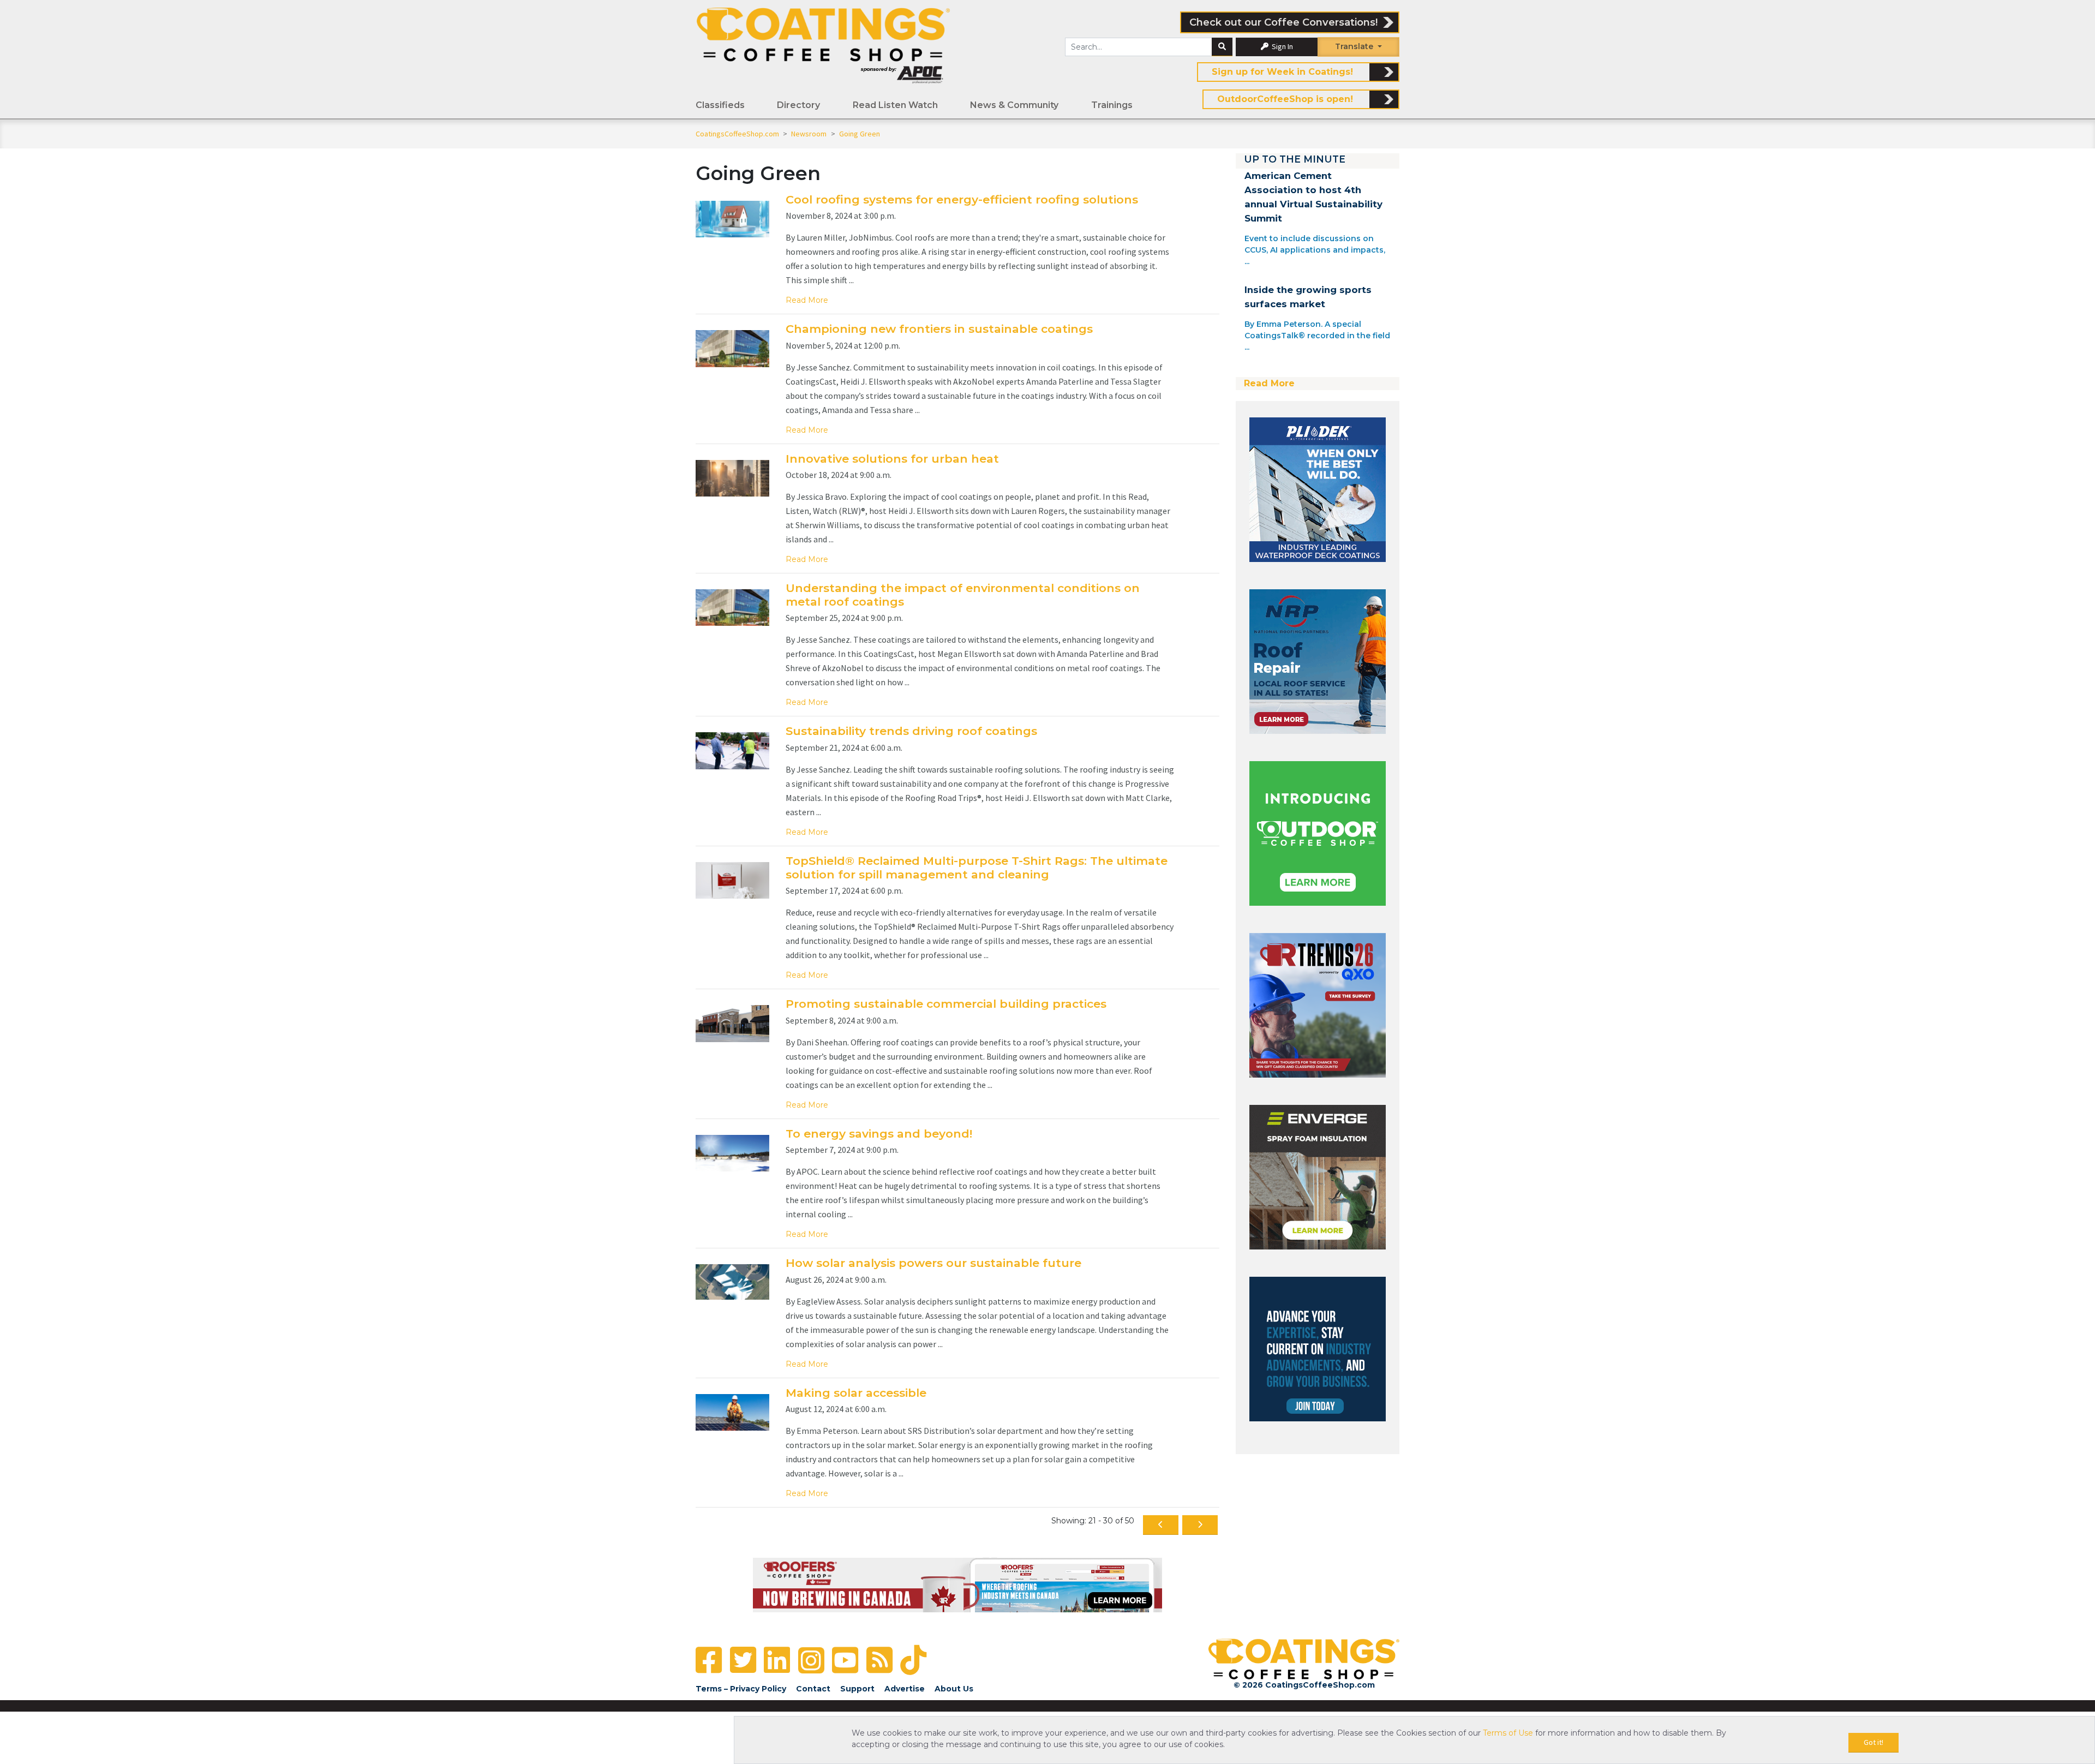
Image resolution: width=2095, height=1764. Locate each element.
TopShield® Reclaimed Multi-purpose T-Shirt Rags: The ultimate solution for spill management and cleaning (977, 868)
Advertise (905, 1689)
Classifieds (720, 105)
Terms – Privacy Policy (741, 1689)
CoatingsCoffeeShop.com (737, 134)
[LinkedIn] (777, 1660)
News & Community (1014, 105)
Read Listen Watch (895, 105)
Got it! (1873, 1742)
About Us (954, 1689)
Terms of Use (1508, 1733)
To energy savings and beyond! (879, 1134)
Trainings (1112, 105)
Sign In (1282, 46)
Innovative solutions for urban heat (892, 459)
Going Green (860, 134)
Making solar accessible (856, 1393)
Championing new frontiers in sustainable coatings (939, 329)
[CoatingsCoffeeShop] (823, 45)
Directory (798, 105)
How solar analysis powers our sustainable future (933, 1263)
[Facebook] (709, 1660)
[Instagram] (811, 1660)
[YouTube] (845, 1660)
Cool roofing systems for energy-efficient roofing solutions (962, 199)
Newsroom (810, 134)
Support (857, 1689)
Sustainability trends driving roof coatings (911, 731)
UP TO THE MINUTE (1295, 159)
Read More (807, 300)
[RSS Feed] (879, 1660)
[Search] (1222, 47)
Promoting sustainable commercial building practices (946, 1004)
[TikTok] (913, 1660)
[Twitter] (743, 1660)
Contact (813, 1689)
